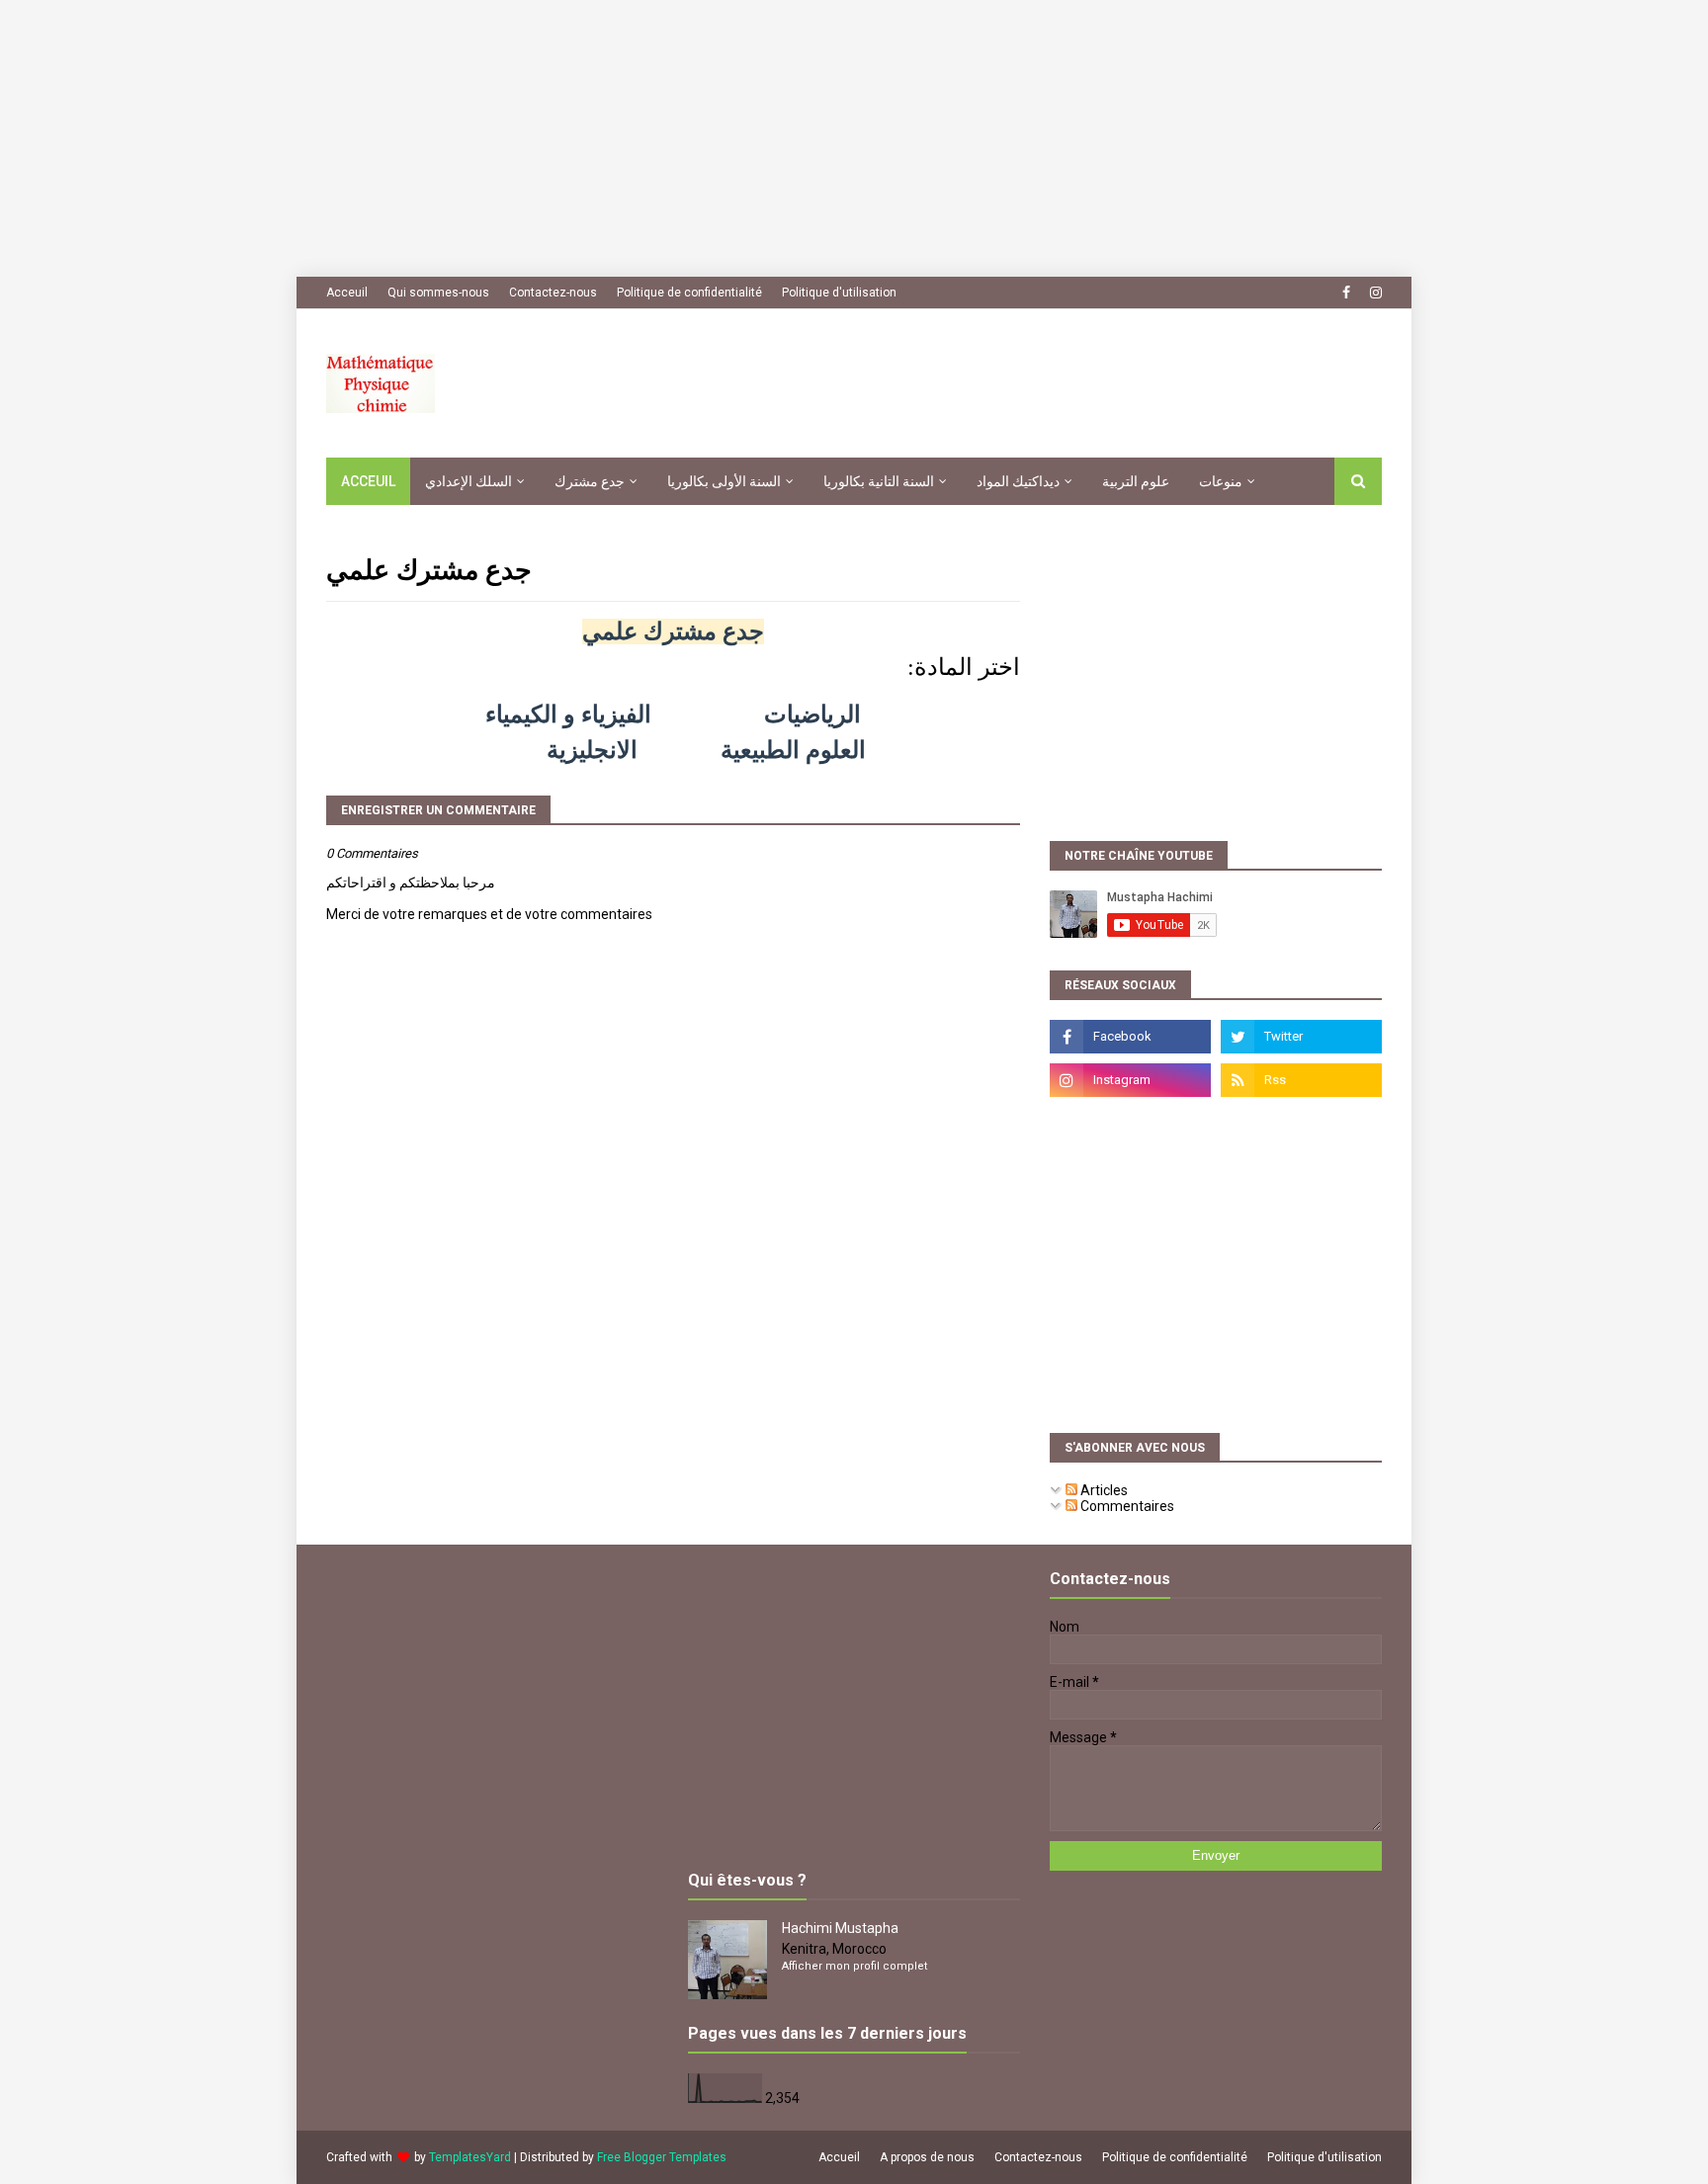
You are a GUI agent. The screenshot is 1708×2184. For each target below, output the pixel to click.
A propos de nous (927, 2157)
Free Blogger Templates (662, 2157)
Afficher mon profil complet (854, 1966)
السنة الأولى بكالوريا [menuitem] (724, 481)
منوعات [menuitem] (1221, 481)
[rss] (1301, 1080)
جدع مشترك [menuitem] (590, 481)
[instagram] (1373, 293)
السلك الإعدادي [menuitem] (469, 481)
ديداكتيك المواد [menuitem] (1018, 481)
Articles (1103, 1490)
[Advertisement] (593, 138)
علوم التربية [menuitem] (1136, 481)
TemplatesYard (470, 2157)
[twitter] (1301, 1037)
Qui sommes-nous (438, 293)
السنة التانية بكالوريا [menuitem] (879, 481)
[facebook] (1346, 293)
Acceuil (347, 293)
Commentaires (1126, 1506)
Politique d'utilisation (839, 293)
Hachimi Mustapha (840, 1928)
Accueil (839, 2157)
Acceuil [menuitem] (368, 481)
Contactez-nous (553, 293)
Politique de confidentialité (689, 293)
